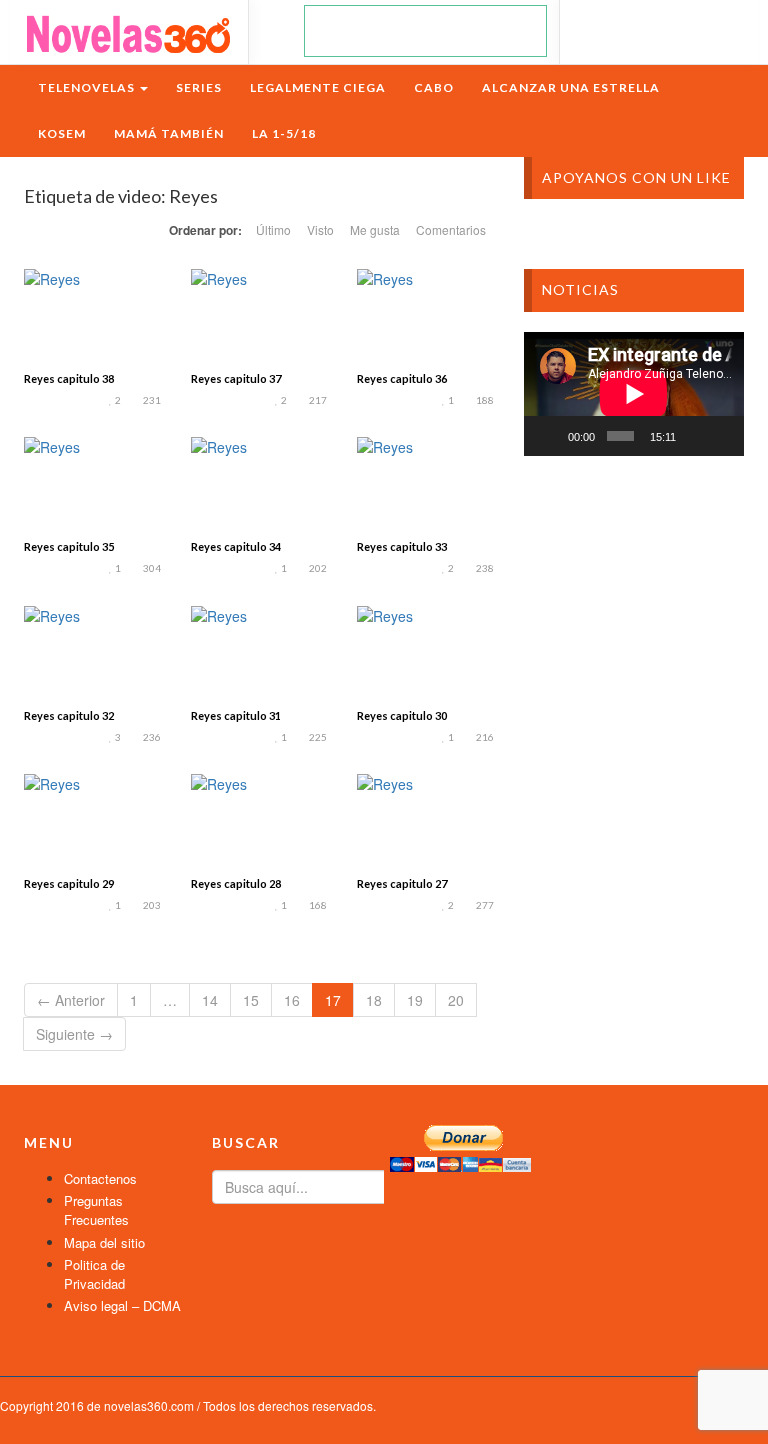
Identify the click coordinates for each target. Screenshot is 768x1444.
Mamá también (169, 133)
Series (199, 87)
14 (210, 1000)
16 (292, 1000)
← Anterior (71, 1000)
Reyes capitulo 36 (402, 378)
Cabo (434, 87)
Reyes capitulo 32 (69, 715)
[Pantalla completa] (722, 436)
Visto (320, 229)
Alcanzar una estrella (571, 87)
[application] (634, 394)
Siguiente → (74, 1034)
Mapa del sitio (104, 1242)
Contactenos (100, 1178)
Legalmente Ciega (318, 87)
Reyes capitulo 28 (236, 883)
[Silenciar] (695, 436)
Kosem (62, 133)
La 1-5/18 (284, 133)
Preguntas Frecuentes (96, 1210)
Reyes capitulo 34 (236, 546)
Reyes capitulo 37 (236, 378)
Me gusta (375, 229)
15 (251, 1000)
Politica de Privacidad (94, 1274)
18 (374, 1000)
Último (273, 229)
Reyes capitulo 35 (69, 546)
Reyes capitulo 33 (402, 546)
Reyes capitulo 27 (402, 883)
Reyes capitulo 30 (402, 715)
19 (415, 1000)
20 (456, 1000)
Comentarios (451, 229)
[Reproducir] (550, 436)
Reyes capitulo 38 (69, 378)
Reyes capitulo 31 (236, 715)
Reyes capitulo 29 (69, 883)
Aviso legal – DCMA (122, 1305)
